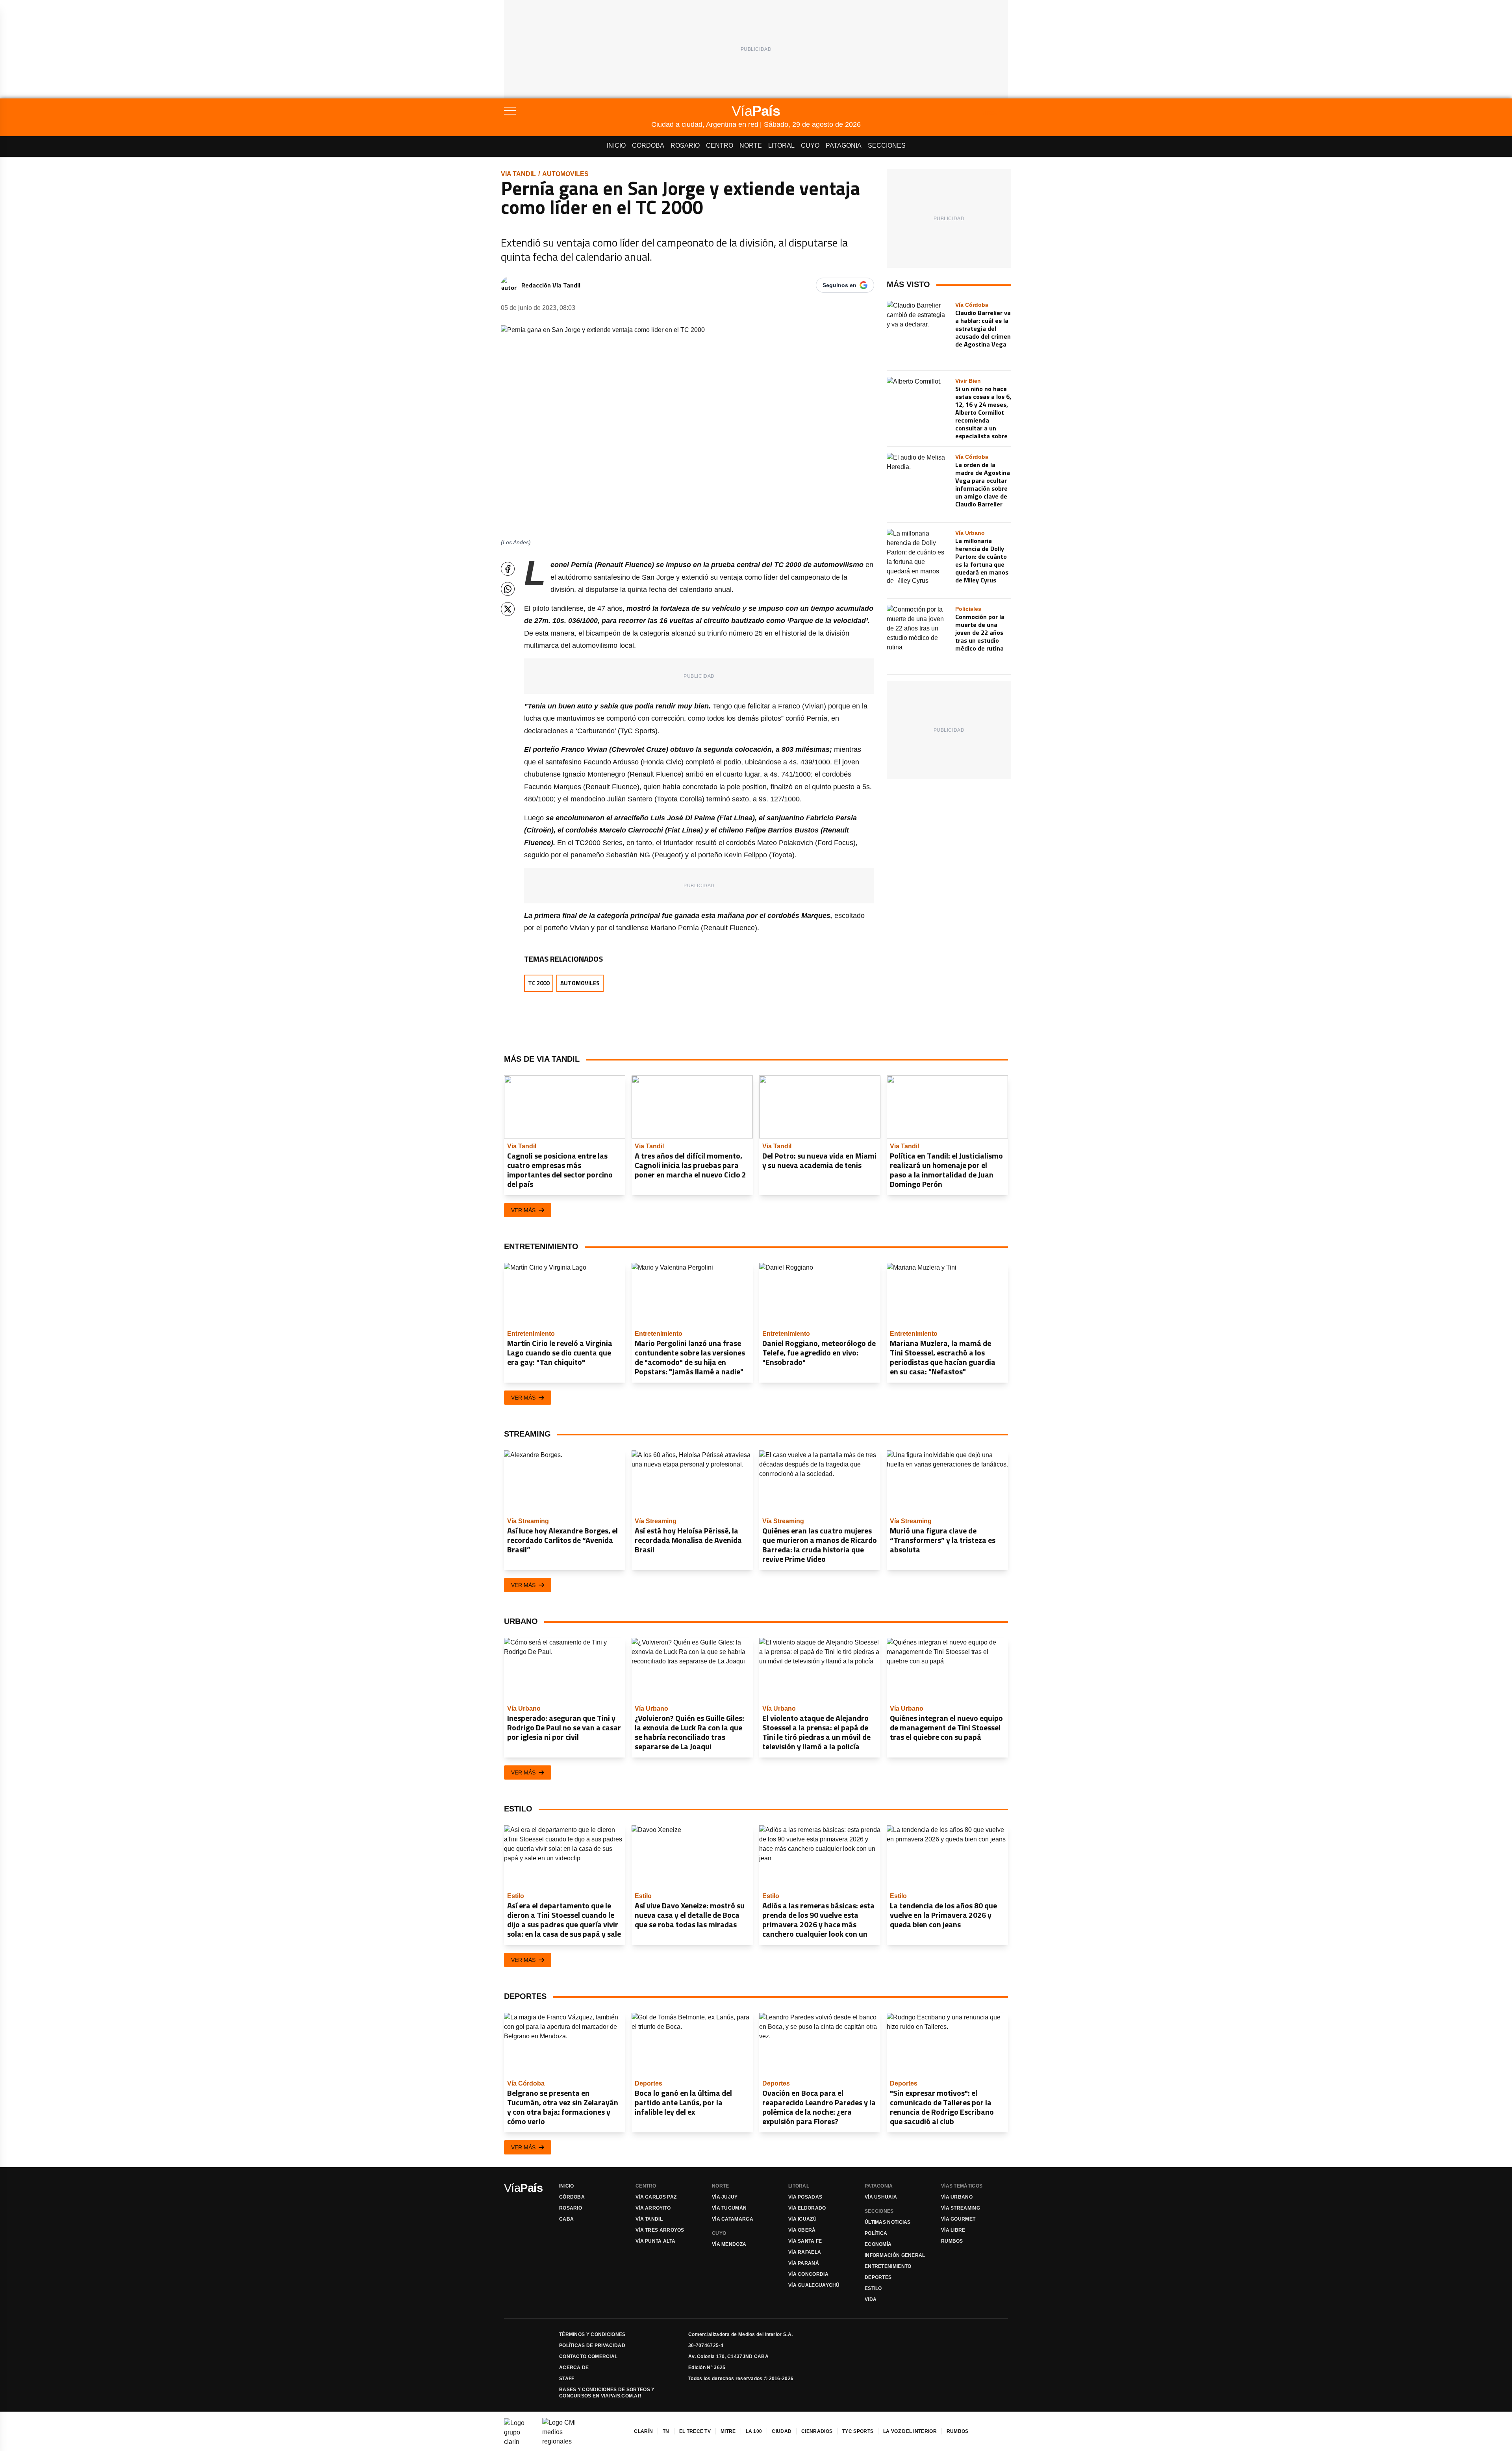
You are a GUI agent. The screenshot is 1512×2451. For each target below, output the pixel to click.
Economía (878, 2244)
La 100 (754, 2431)
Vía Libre (953, 2230)
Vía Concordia (808, 2274)
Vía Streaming (961, 2208)
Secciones (887, 146)
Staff (567, 2379)
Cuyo (810, 146)
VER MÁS (523, 1210)
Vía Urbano (957, 2197)
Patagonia (844, 146)
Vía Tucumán (729, 2208)
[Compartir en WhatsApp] (508, 589)
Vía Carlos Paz (656, 2197)
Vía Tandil (649, 2219)
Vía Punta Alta (655, 2241)
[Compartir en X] (508, 609)
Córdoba (648, 146)
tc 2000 (539, 983)
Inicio (616, 146)
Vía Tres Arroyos (660, 2230)
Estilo (873, 2288)
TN (666, 2431)
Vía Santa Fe (805, 2241)
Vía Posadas (805, 2197)
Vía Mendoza (729, 2244)
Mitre (728, 2431)
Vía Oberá (802, 2230)
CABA (566, 2219)
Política (876, 2233)
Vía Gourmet (958, 2219)
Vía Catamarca (733, 2219)
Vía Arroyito (653, 2208)
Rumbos (952, 2241)
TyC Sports (858, 2431)
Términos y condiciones (592, 2334)
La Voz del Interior (910, 2431)
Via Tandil (518, 174)
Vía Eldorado (807, 2208)
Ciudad (782, 2431)
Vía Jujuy (725, 2197)
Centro (720, 146)
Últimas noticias (888, 2222)
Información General (895, 2255)
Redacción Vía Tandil (551, 285)
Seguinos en (839, 285)
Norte (751, 146)
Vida (871, 2299)
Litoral (781, 146)
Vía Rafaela (805, 2252)
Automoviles (565, 174)
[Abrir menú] (578, 111)
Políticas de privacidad (592, 2345)
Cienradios (817, 2431)
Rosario (685, 146)
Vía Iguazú (802, 2219)
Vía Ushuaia (881, 2197)
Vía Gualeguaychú (814, 2285)
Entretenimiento (888, 2266)
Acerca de (574, 2368)
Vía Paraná (804, 2263)
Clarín (643, 2431)
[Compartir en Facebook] (508, 569)
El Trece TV (695, 2431)
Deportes (878, 2277)
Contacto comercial (588, 2356)
